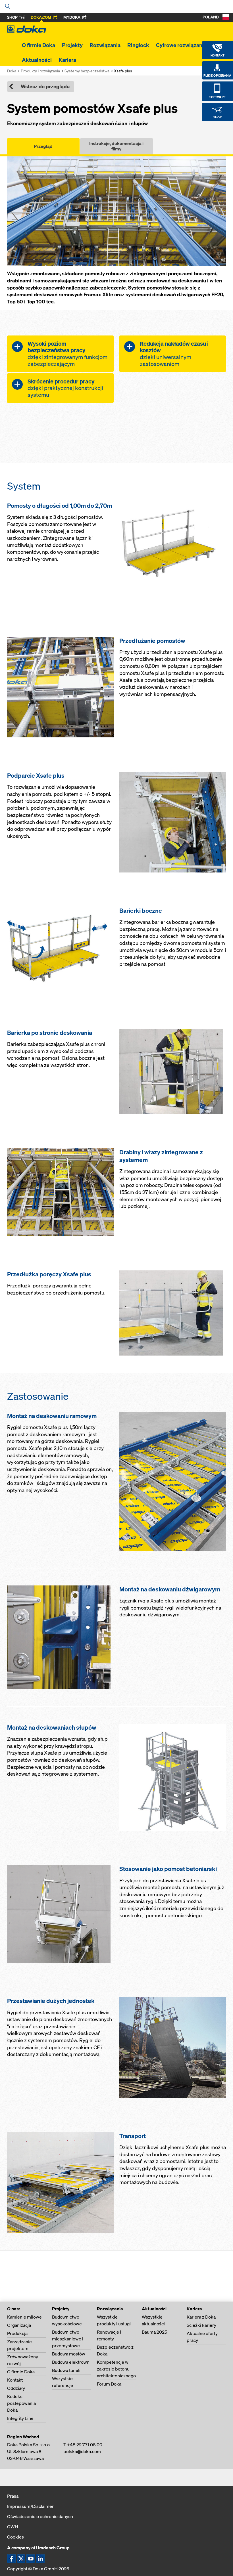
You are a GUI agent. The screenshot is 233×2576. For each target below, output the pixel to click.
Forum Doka (109, 2384)
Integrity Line (20, 2418)
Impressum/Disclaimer (30, 2506)
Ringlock (138, 45)
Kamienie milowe (24, 2317)
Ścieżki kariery (201, 2325)
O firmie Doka (39, 45)
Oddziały (16, 2388)
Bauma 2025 (154, 2332)
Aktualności (37, 60)
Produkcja (17, 2333)
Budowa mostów (69, 2354)
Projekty (72, 45)
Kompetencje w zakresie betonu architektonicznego (116, 2369)
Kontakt (15, 2380)
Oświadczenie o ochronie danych (40, 2516)
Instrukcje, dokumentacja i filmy (116, 146)
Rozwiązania (105, 45)
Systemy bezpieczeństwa (87, 71)
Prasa (13, 2496)
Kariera (67, 60)
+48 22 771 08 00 (85, 2445)
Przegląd (43, 146)
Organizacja (19, 2325)
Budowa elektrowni (71, 2362)
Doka (12, 71)
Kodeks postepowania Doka (21, 2403)
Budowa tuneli (66, 2370)
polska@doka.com (82, 2451)
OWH (13, 2527)
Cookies (15, 2537)
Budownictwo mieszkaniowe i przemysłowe (68, 2339)
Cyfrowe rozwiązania (181, 45)
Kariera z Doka (201, 2317)
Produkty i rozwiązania (40, 71)
